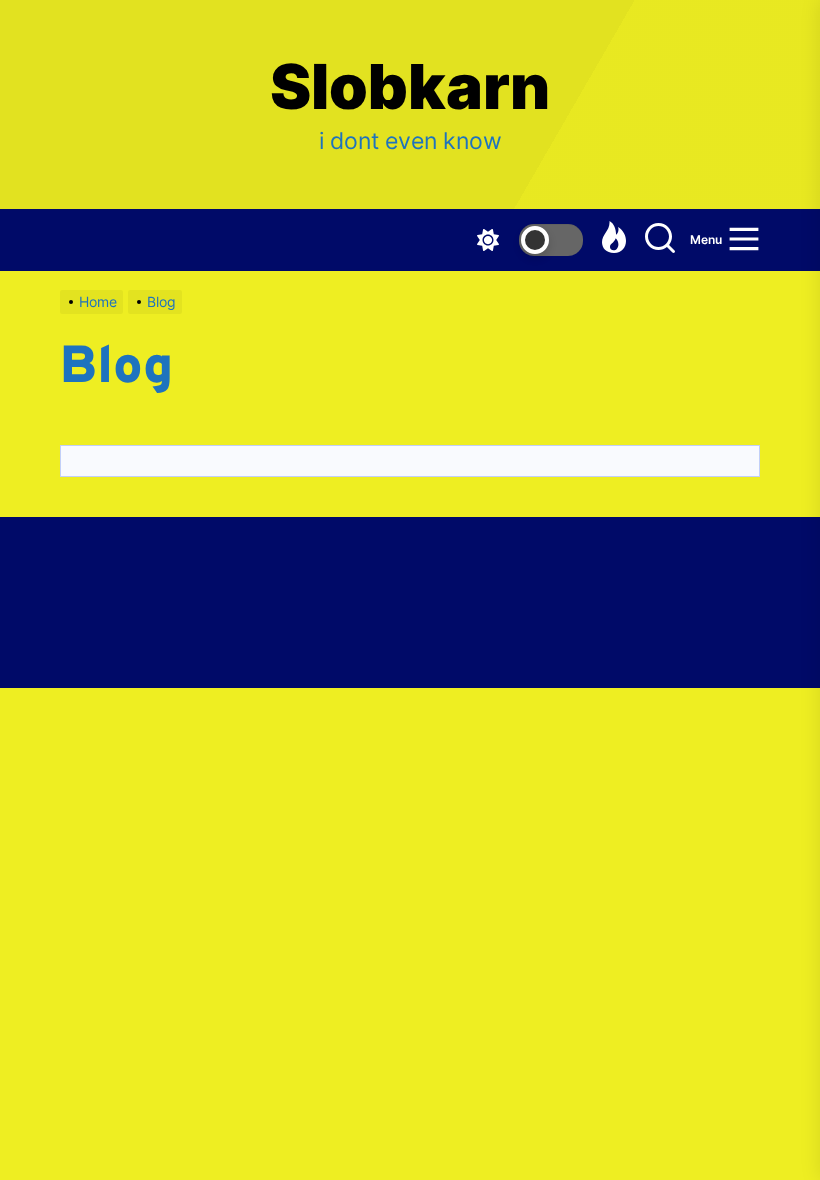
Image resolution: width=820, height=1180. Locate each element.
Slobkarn (410, 87)
